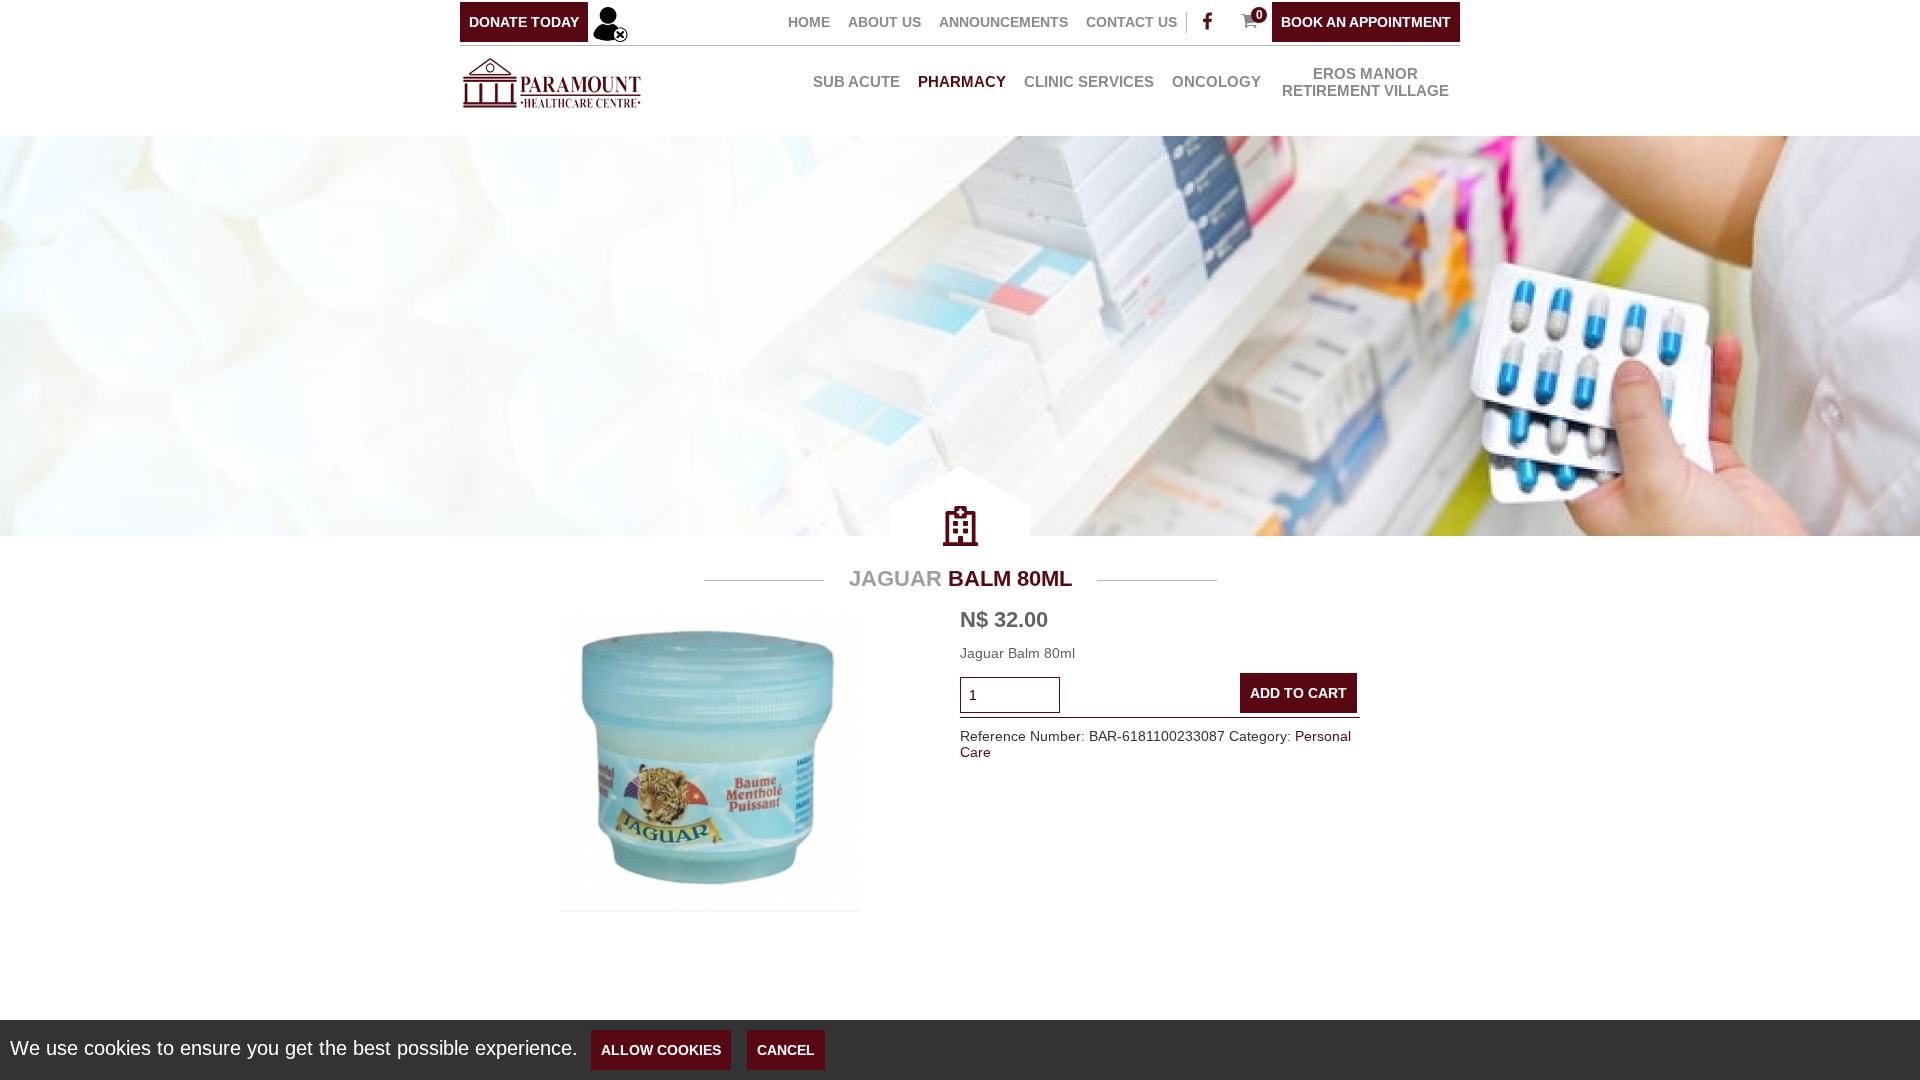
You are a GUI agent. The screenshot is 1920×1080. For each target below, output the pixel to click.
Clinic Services (1089, 81)
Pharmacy (962, 81)
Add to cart (1298, 693)
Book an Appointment (1366, 22)
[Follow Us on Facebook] (1206, 22)
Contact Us (1131, 22)
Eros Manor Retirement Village (1365, 82)
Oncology (1216, 81)
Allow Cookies (661, 1050)
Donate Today (524, 22)
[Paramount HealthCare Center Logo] (551, 110)
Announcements (1003, 22)
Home (809, 22)
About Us (884, 22)
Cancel (786, 1050)
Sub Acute (856, 81)
